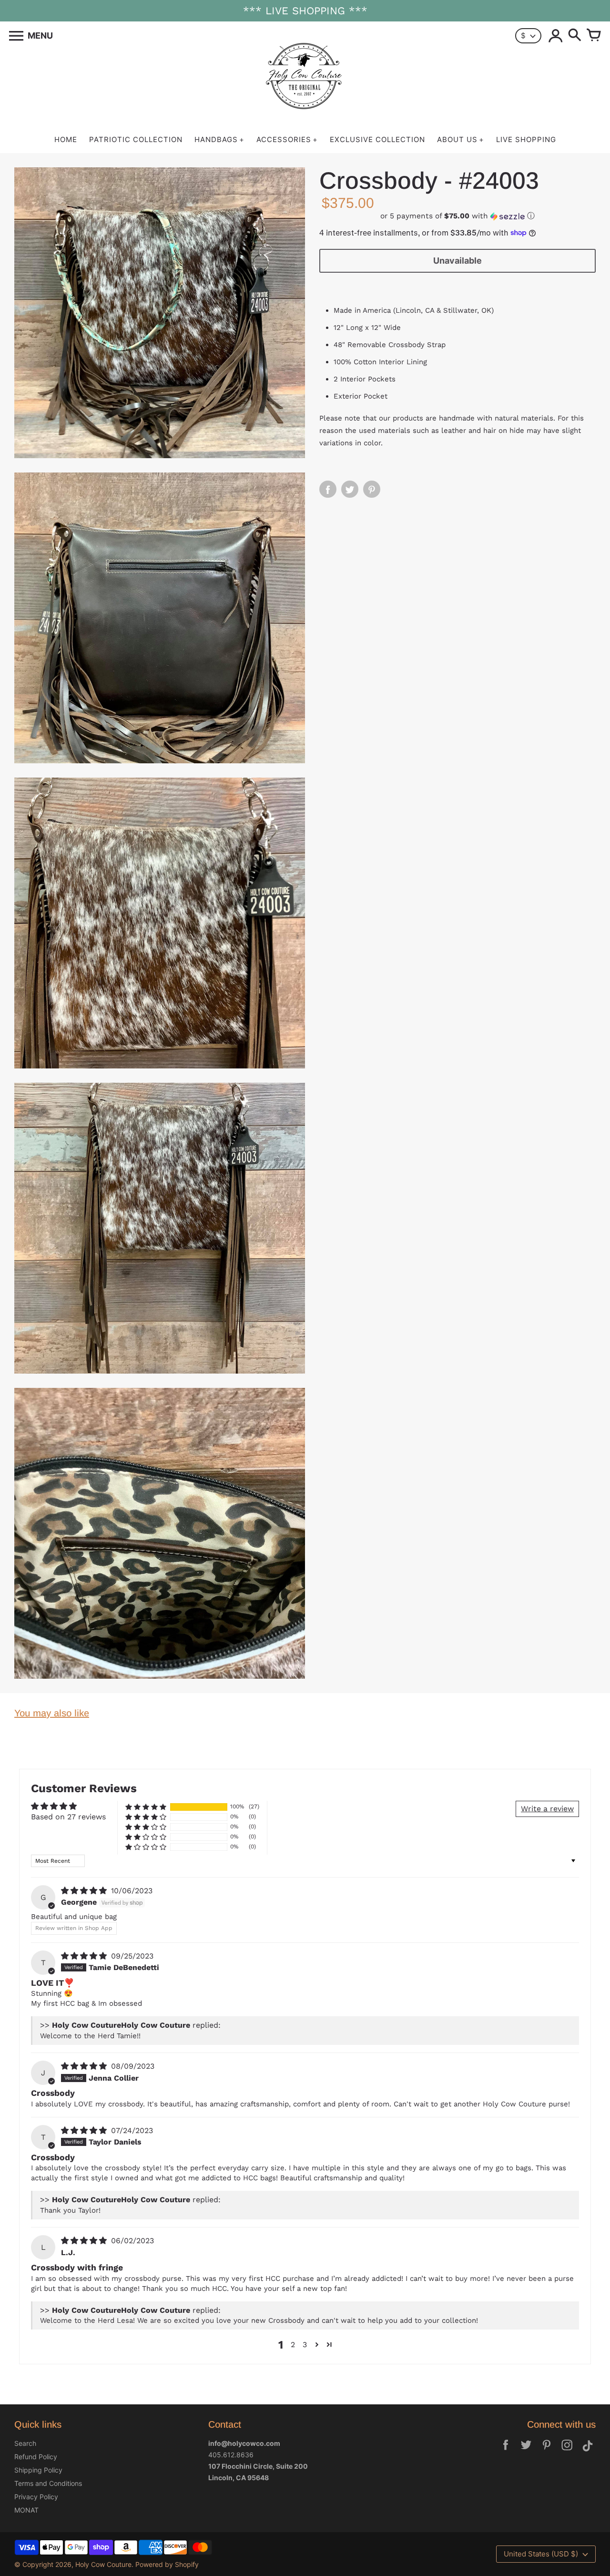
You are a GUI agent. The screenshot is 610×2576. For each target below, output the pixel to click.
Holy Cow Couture (103, 2564)
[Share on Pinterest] (372, 489)
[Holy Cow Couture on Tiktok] (588, 2451)
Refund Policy (36, 2457)
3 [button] (305, 2345)
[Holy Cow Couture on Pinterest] (547, 2451)
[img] (85, 1891)
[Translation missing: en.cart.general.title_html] (594, 36)
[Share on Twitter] (350, 489)
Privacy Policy (36, 2497)
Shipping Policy (38, 2470)
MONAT (26, 2510)
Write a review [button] (547, 1809)
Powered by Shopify (167, 2564)
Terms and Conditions (48, 2483)
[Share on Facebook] (328, 489)
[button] (457, 216)
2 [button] (293, 2345)
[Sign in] (556, 36)
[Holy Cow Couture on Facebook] (506, 2451)
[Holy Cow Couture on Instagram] (567, 2451)
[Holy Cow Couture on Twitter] (526, 2451)
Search (25, 2443)
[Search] (575, 36)
